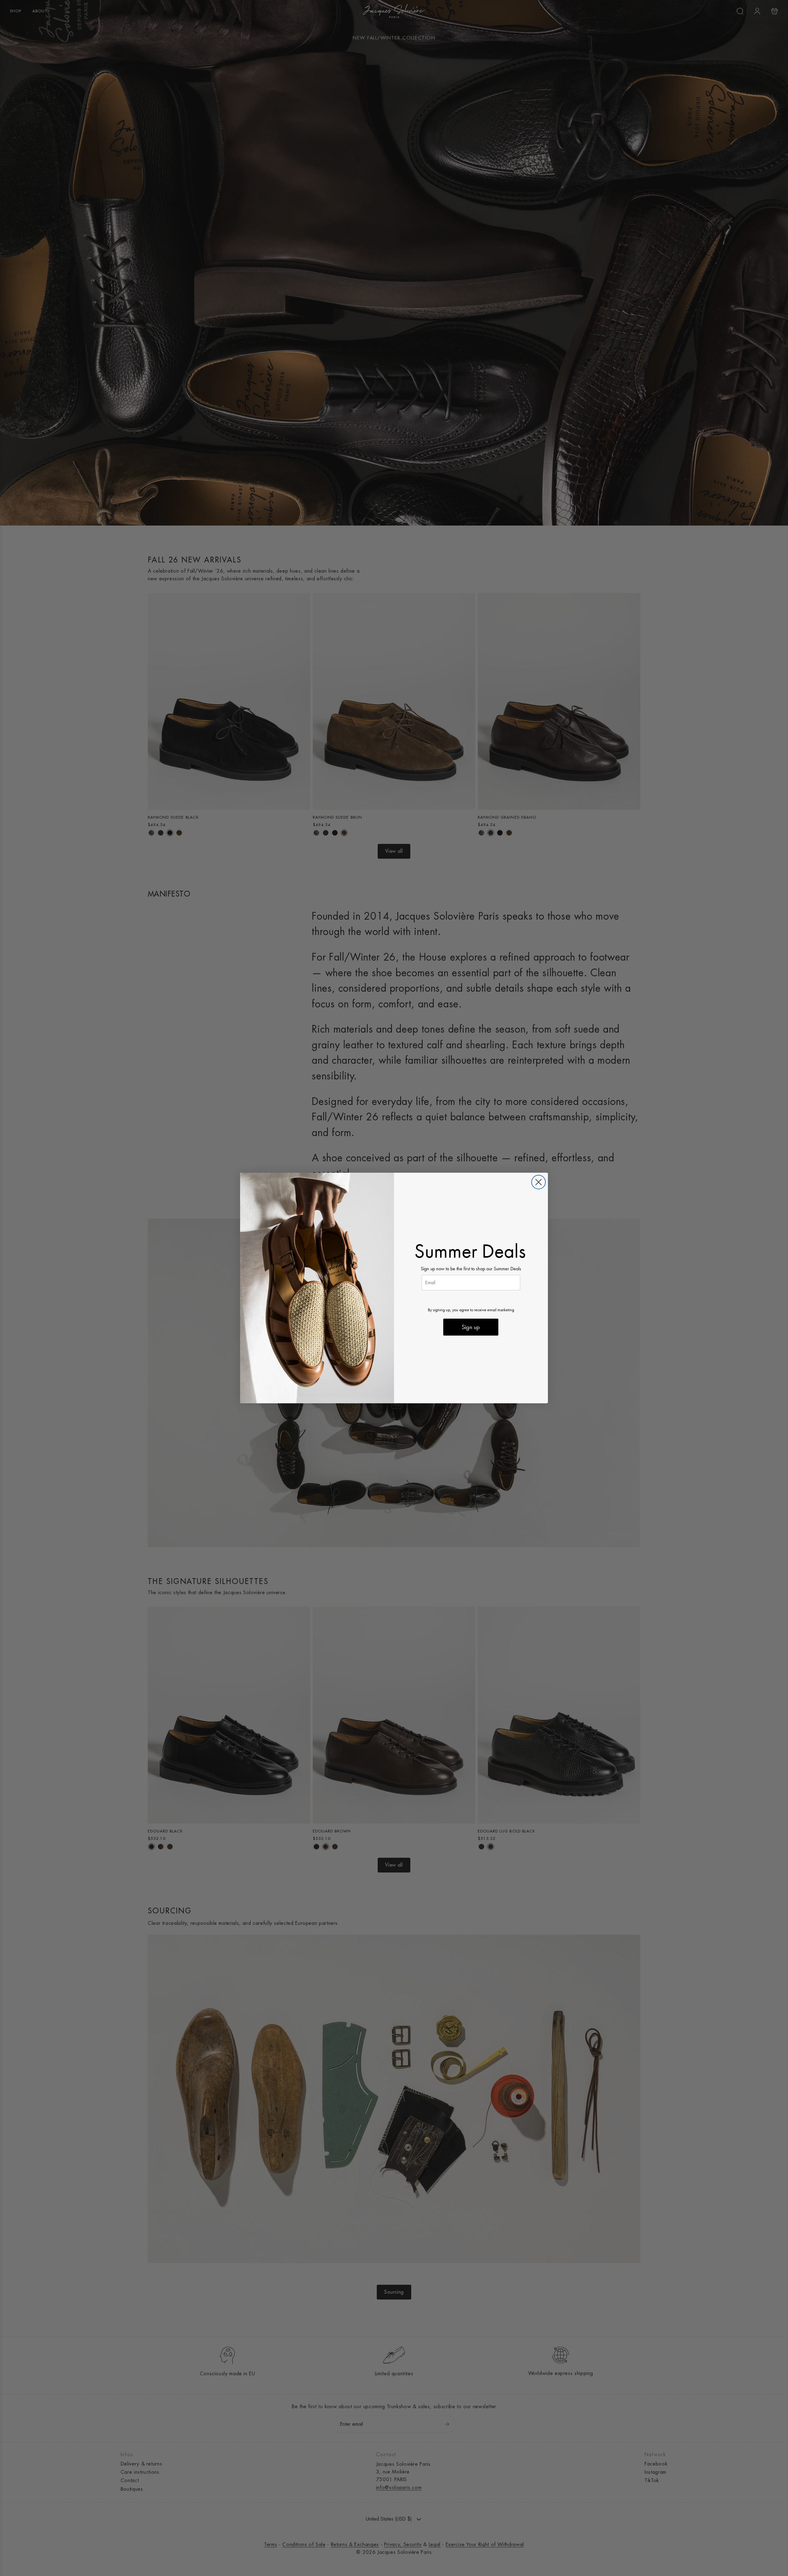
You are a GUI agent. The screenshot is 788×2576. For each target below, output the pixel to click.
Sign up (471, 1327)
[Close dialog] (539, 1182)
